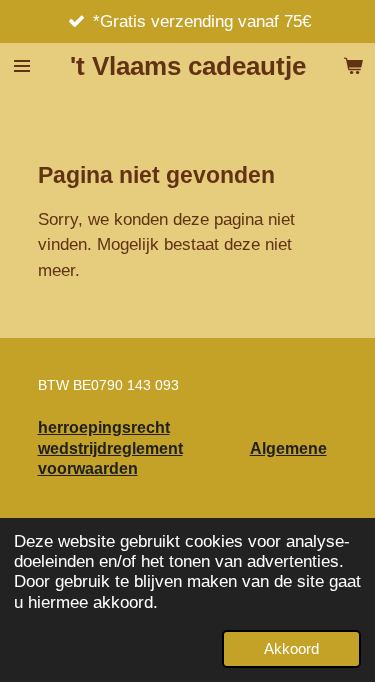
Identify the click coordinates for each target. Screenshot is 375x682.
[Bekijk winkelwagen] (353, 66)
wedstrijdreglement (110, 448)
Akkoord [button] (291, 648)
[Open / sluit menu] (22, 66)
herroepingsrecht (104, 427)
